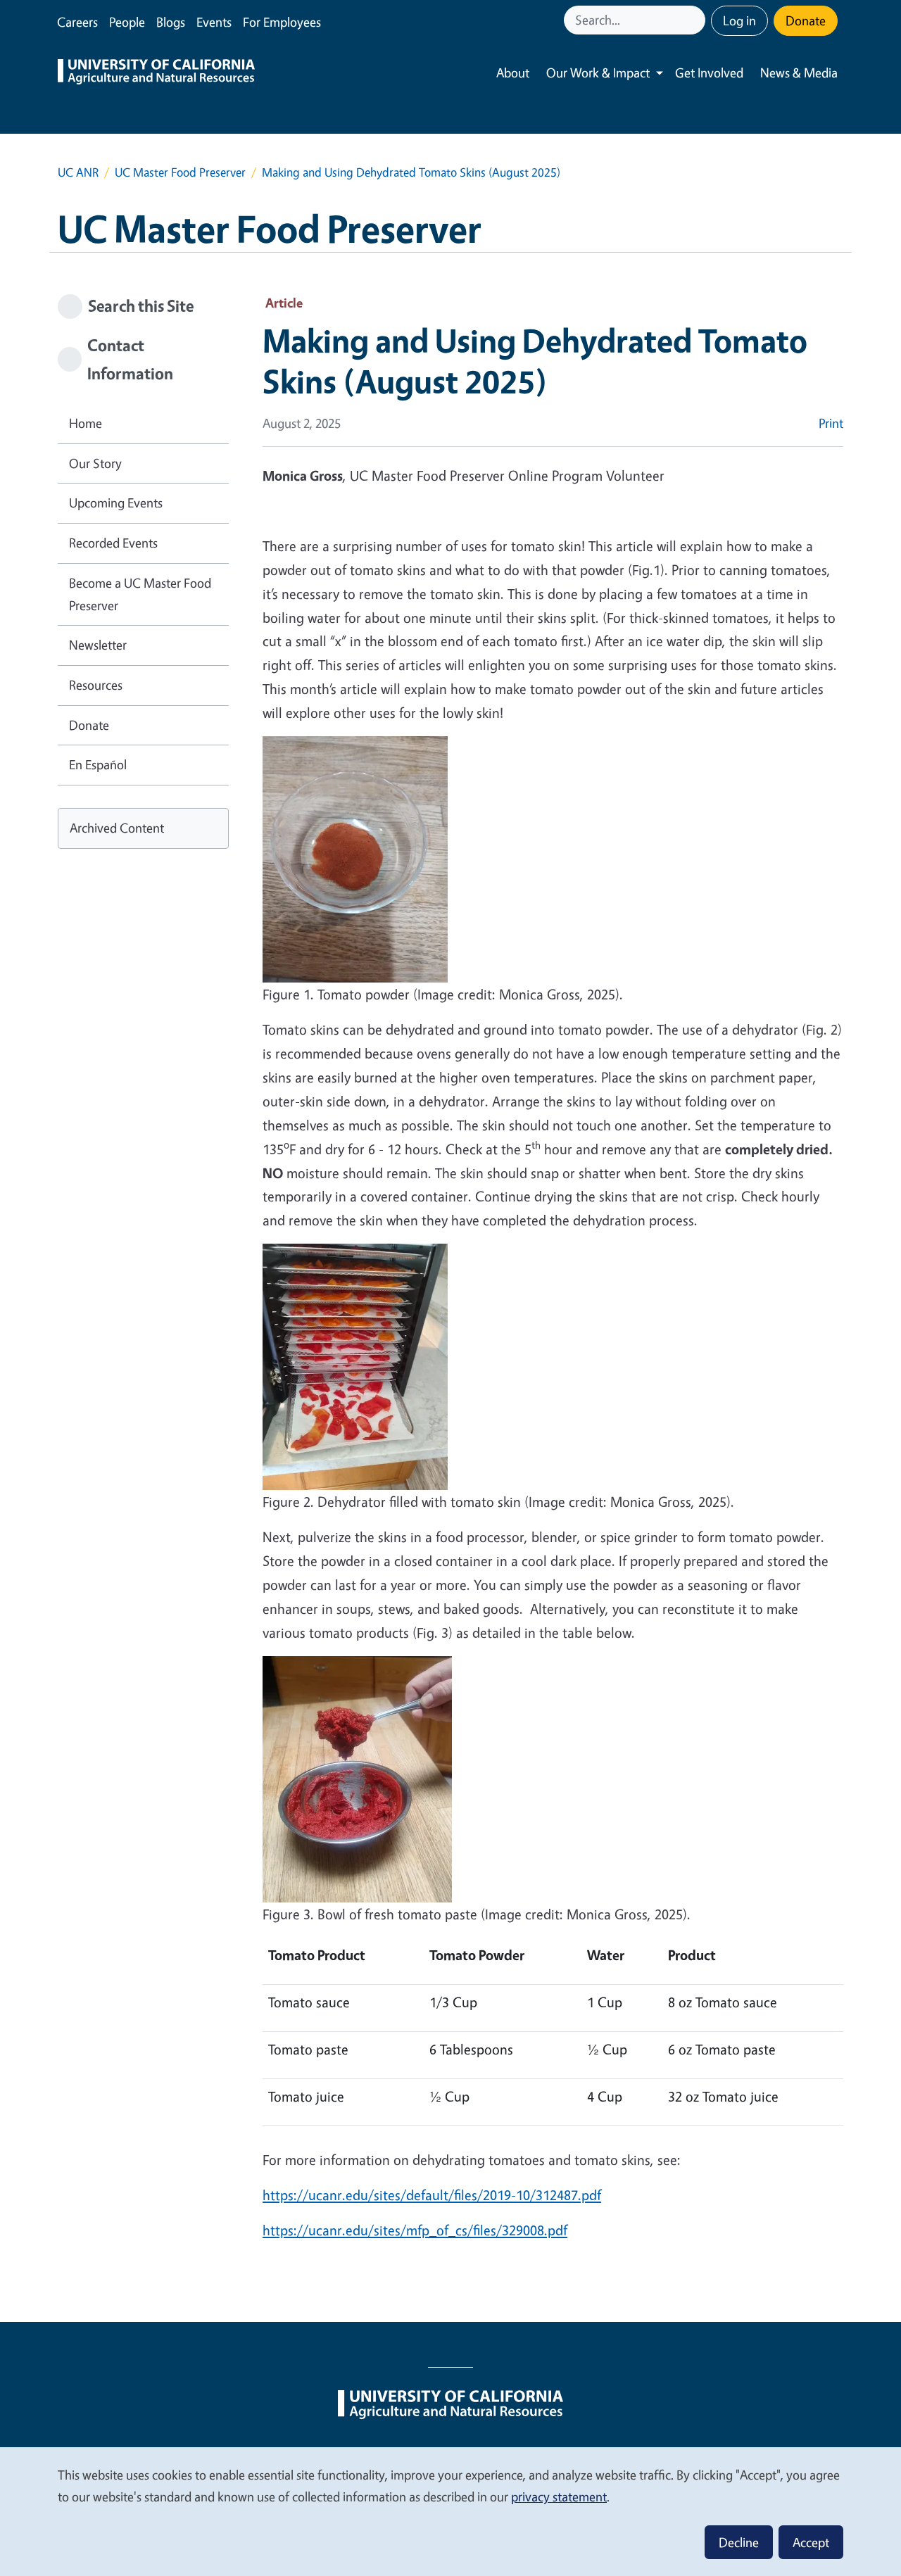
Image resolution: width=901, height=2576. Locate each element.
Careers (77, 22)
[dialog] (450, 2511)
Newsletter (98, 645)
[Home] (156, 73)
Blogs (171, 22)
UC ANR (78, 172)
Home (86, 423)
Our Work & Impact (598, 72)
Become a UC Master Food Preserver (140, 594)
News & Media (799, 72)
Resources (96, 685)
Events (214, 22)
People (127, 22)
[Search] (696, 20)
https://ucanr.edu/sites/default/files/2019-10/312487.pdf (432, 2195)
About (513, 72)
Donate (806, 20)
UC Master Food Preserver (180, 172)
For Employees (282, 22)
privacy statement (559, 2496)
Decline (739, 2542)
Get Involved (709, 72)
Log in (739, 20)
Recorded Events (113, 543)
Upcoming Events (116, 503)
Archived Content (117, 828)
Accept (811, 2542)
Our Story (95, 463)
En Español (98, 764)
